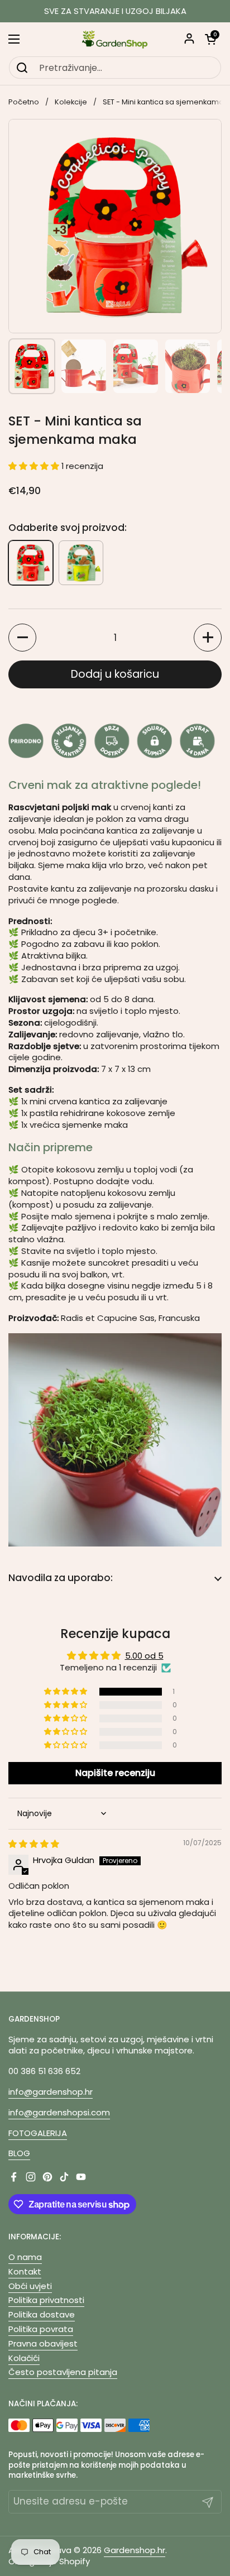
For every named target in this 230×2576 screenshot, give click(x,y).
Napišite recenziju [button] (115, 1773)
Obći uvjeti (30, 2286)
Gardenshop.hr (135, 2550)
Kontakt (25, 2271)
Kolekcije (71, 102)
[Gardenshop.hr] (115, 39)
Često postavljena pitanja (63, 2372)
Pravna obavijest (43, 2343)
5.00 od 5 (144, 1656)
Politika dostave (42, 2314)
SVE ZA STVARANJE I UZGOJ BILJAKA (115, 11)
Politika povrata (41, 2329)
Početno (24, 102)
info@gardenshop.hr (51, 2092)
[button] (210, 39)
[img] (34, 1844)
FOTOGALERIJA (38, 2133)
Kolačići (24, 2358)
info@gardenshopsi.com (59, 2112)
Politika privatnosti (46, 2300)
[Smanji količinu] (22, 638)
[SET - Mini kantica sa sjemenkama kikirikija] (81, 563)
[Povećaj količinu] (208, 638)
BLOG (19, 2153)
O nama (25, 2257)
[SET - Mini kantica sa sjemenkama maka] (31, 563)
